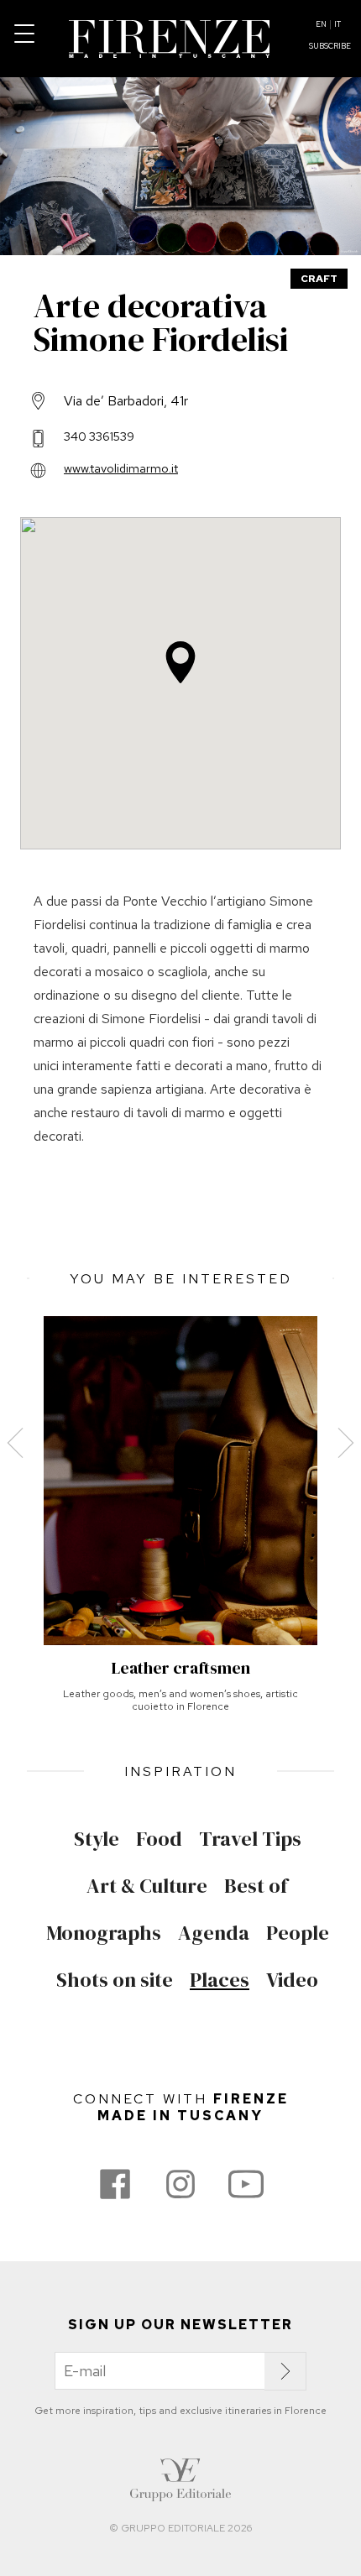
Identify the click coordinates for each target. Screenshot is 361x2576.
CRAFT (319, 279)
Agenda (214, 1933)
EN (321, 24)
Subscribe (330, 46)
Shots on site (115, 1980)
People (298, 1933)
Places (220, 1980)
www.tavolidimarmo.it (121, 468)
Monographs (104, 1933)
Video (292, 1980)
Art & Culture (147, 1886)
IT (337, 24)
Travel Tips (250, 1839)
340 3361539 (99, 436)
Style (97, 1839)
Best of (256, 1886)
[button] (180, 662)
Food (159, 1839)
